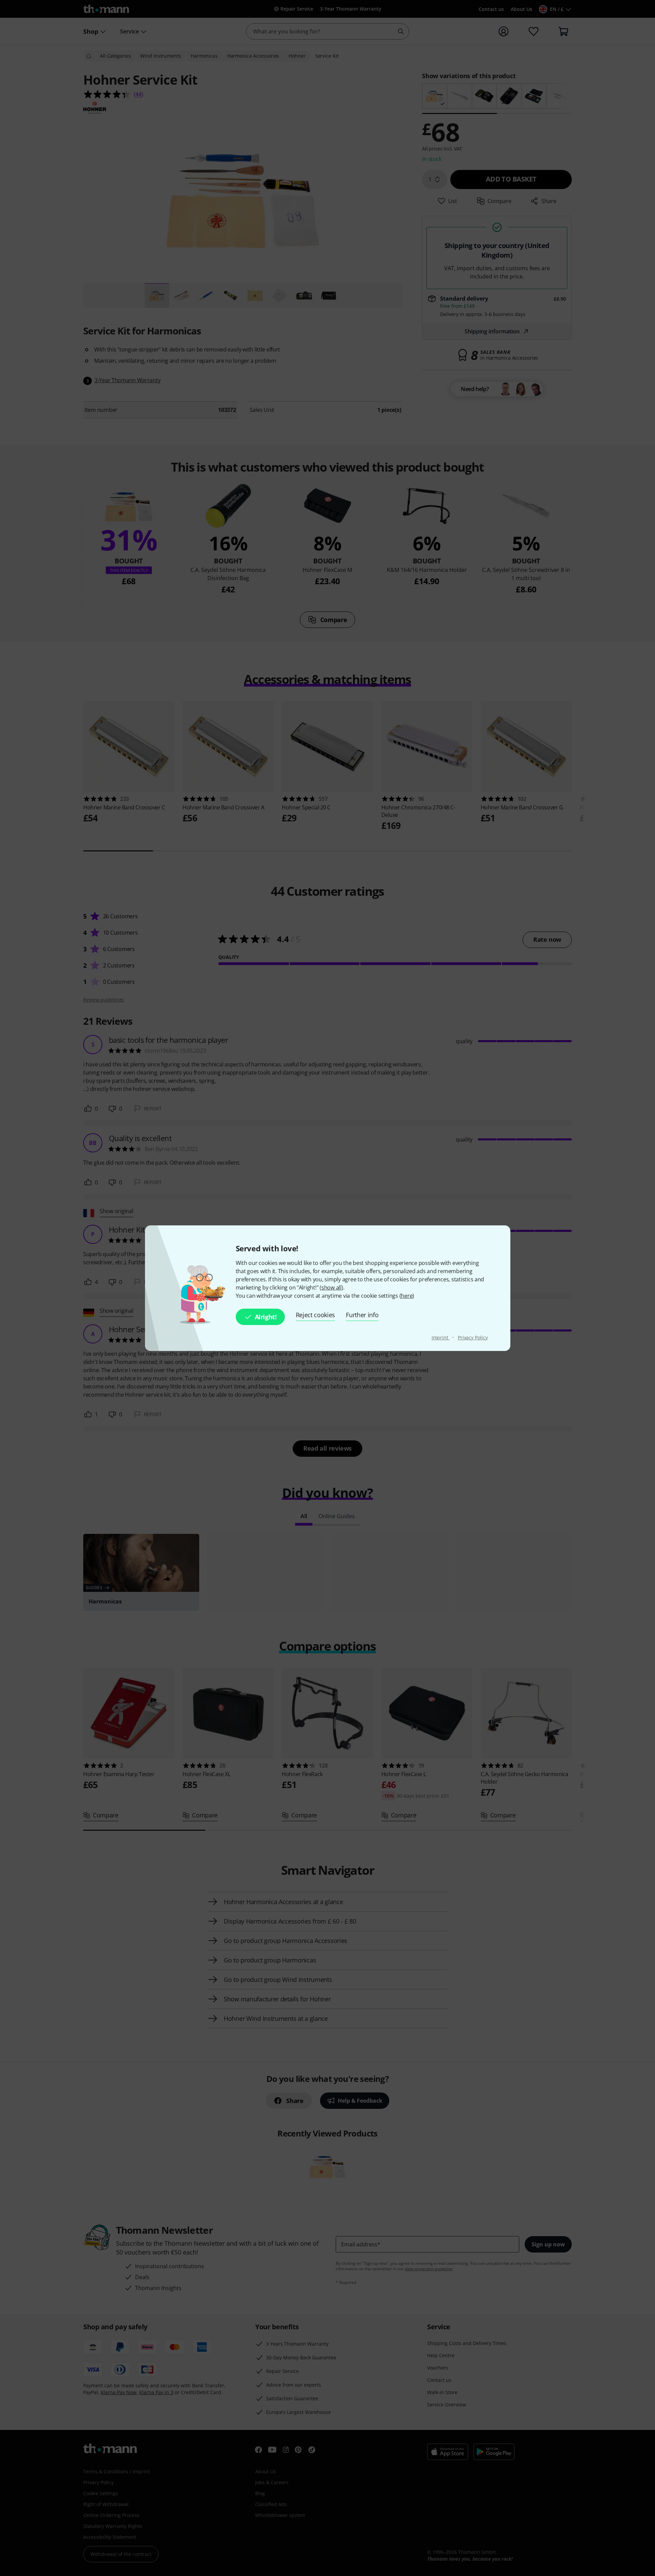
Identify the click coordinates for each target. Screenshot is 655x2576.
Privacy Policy (473, 1337)
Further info (362, 1315)
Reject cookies (316, 1315)
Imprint (441, 1337)
